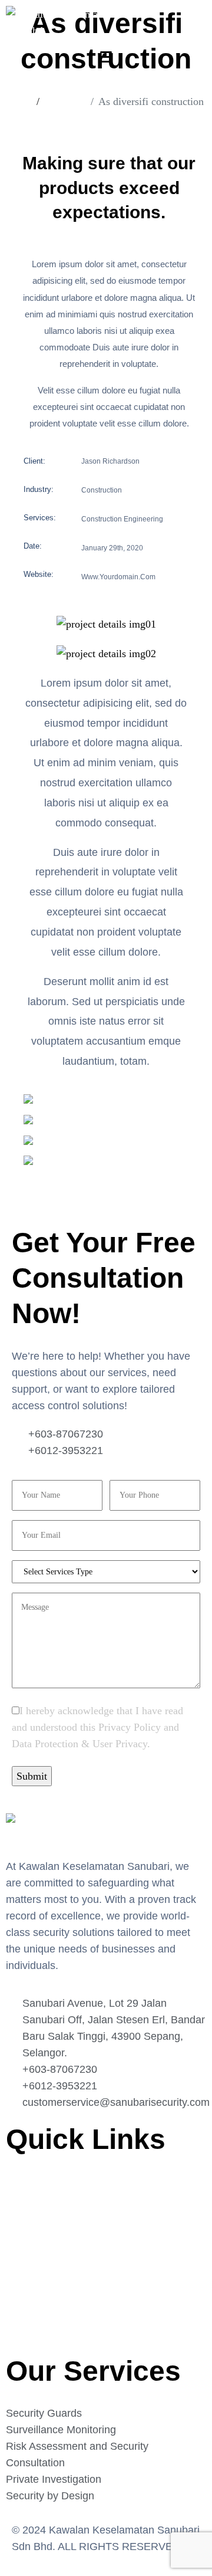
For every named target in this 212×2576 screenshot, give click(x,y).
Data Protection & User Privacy (79, 1744)
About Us (26, 2209)
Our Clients (31, 2233)
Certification (33, 2257)
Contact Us (30, 2282)
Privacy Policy (130, 1727)
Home (19, 2185)
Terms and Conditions (53, 2330)
